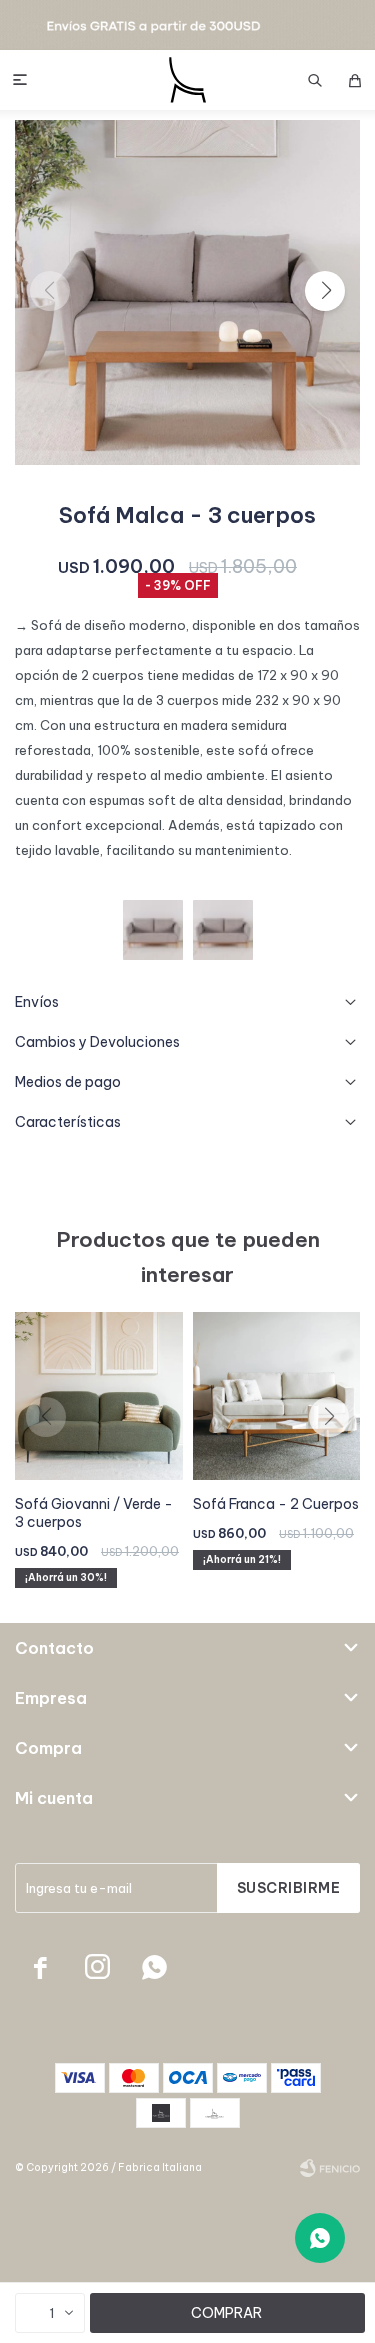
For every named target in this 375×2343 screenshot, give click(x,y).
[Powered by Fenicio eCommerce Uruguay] (330, 2168)
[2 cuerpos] (153, 930)
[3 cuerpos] (223, 930)
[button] (315, 80)
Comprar (226, 2313)
